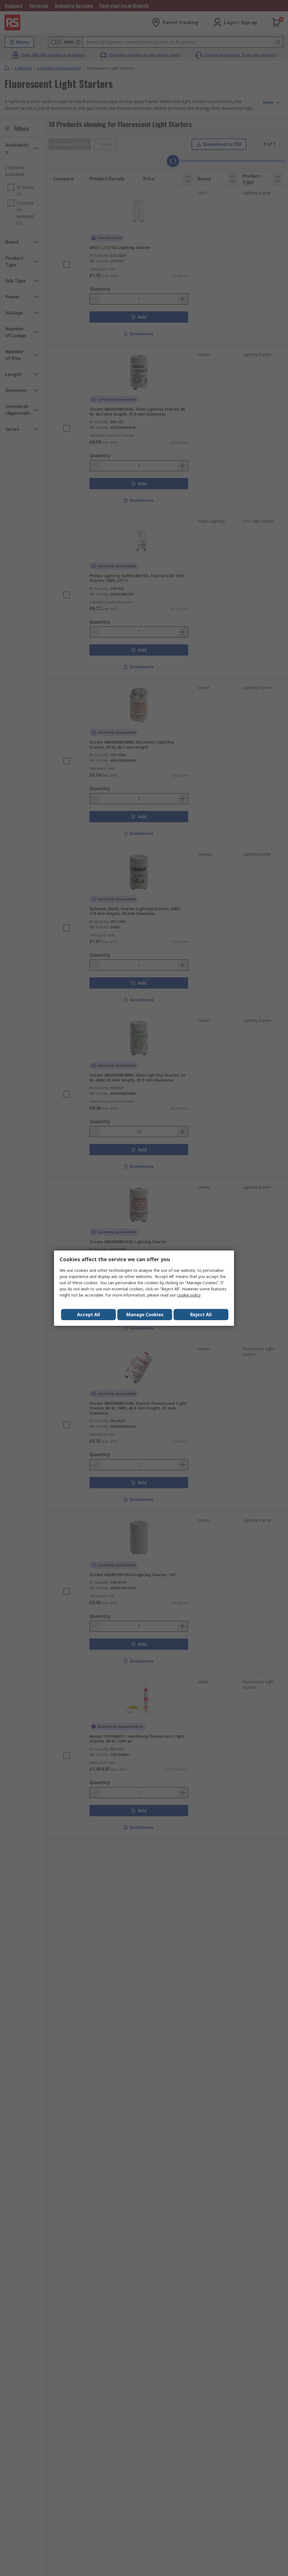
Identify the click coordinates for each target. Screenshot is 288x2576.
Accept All (89, 1315)
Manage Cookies (145, 1315)
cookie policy (189, 1295)
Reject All (201, 1315)
